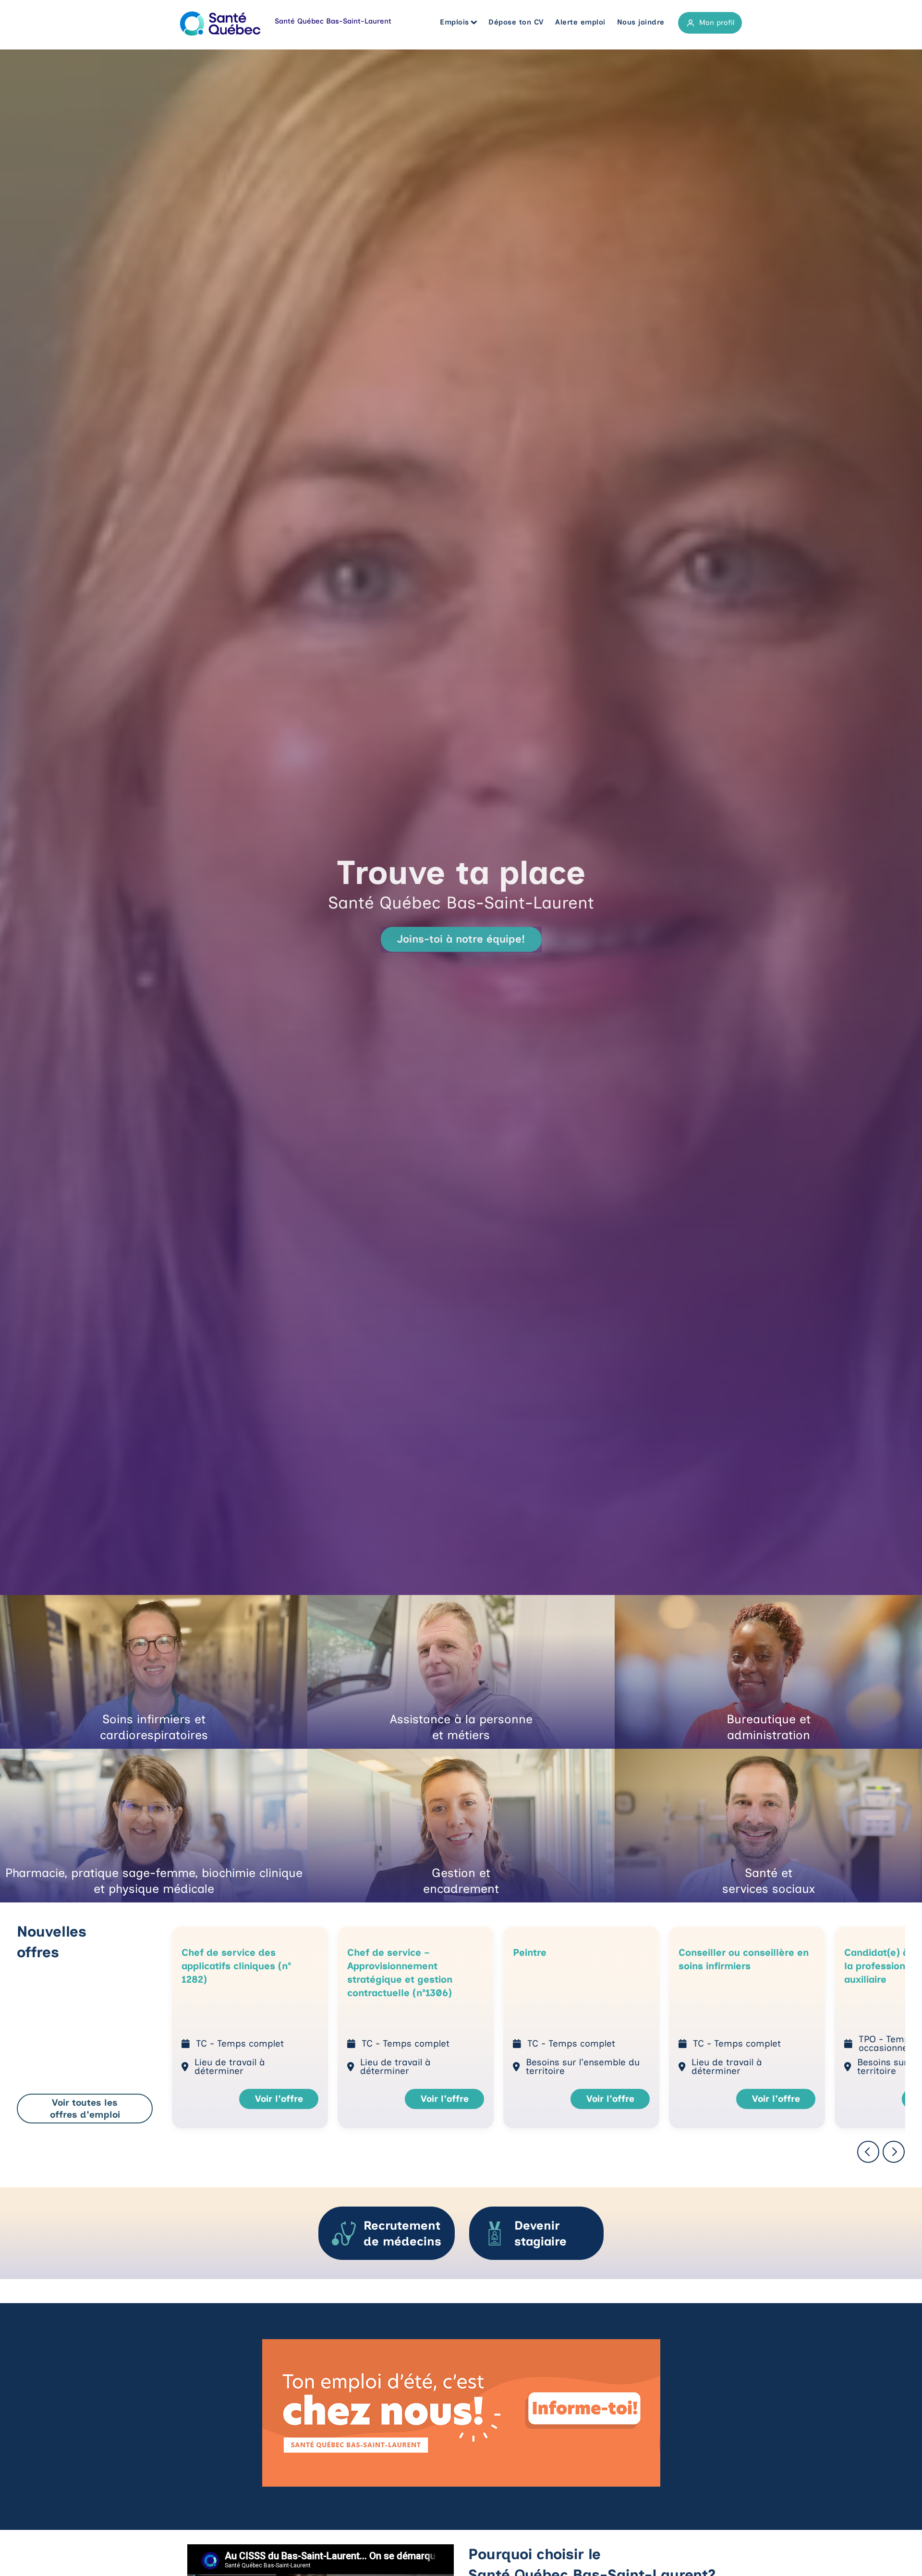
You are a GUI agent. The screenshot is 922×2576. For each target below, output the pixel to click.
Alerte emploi (580, 22)
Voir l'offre (279, 2099)
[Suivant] (894, 2153)
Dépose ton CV (516, 22)
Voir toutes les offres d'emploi (85, 2109)
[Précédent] (868, 2153)
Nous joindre (641, 22)
